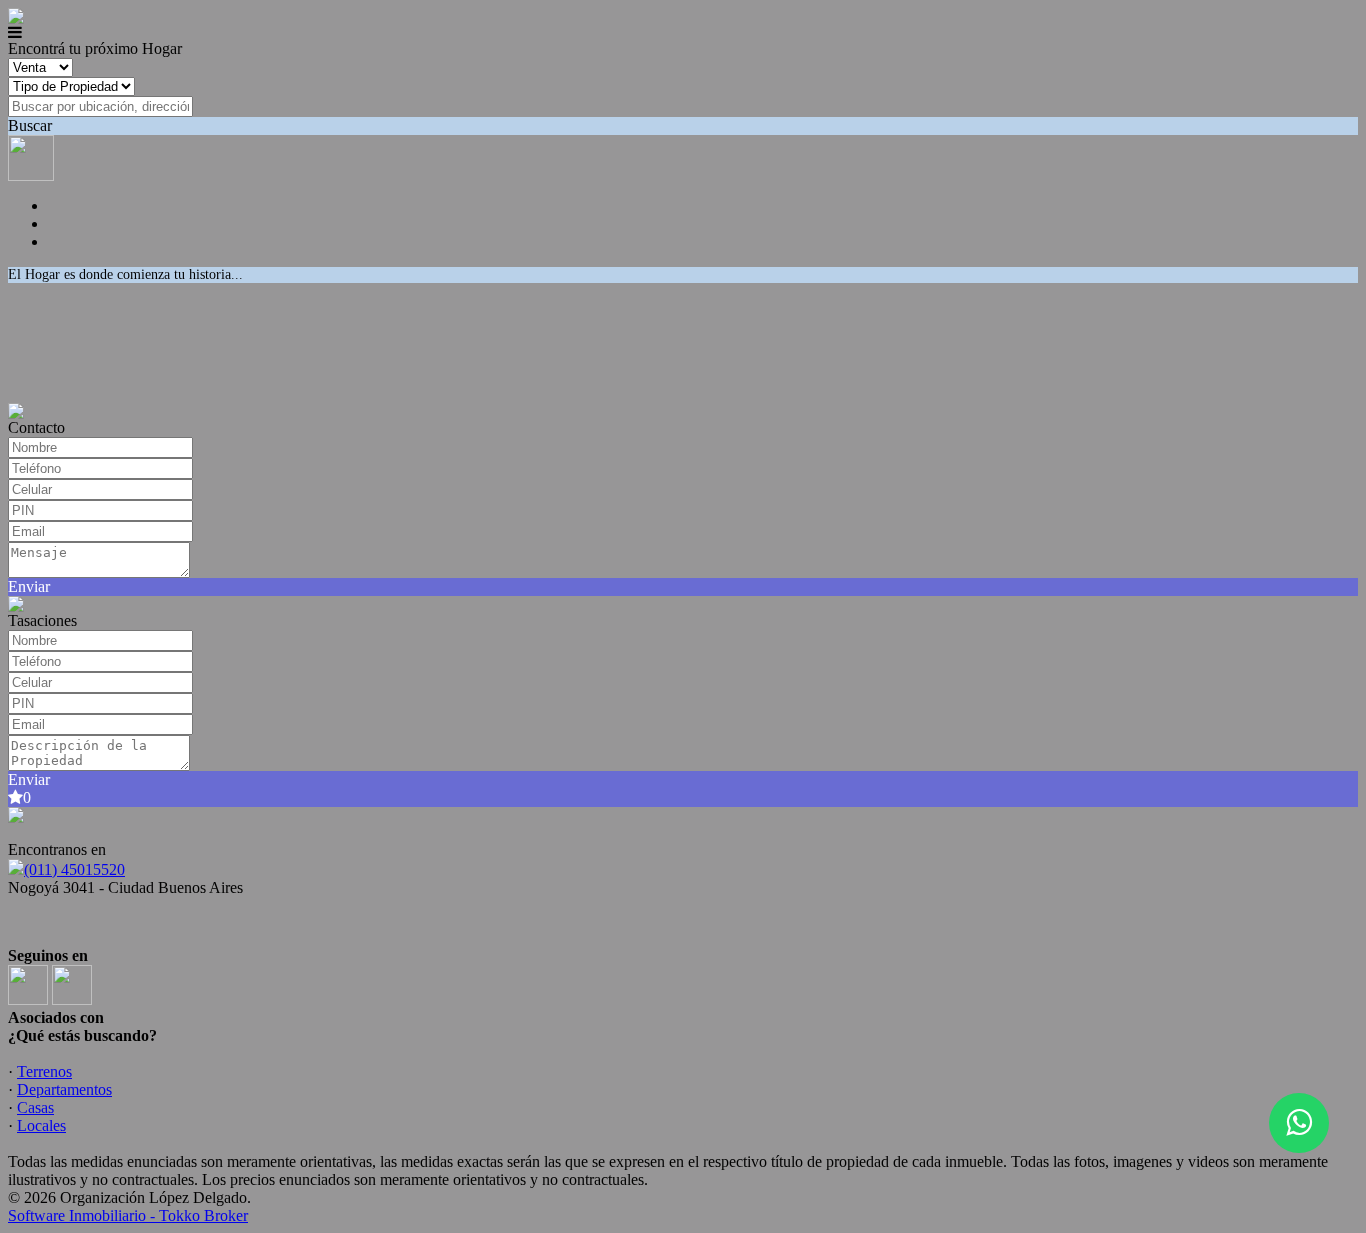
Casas (35, 1107)
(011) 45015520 (74, 869)
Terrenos (44, 1071)
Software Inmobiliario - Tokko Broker (128, 1215)
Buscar (30, 125)
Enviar (29, 586)
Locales (41, 1125)
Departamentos (64, 1089)
